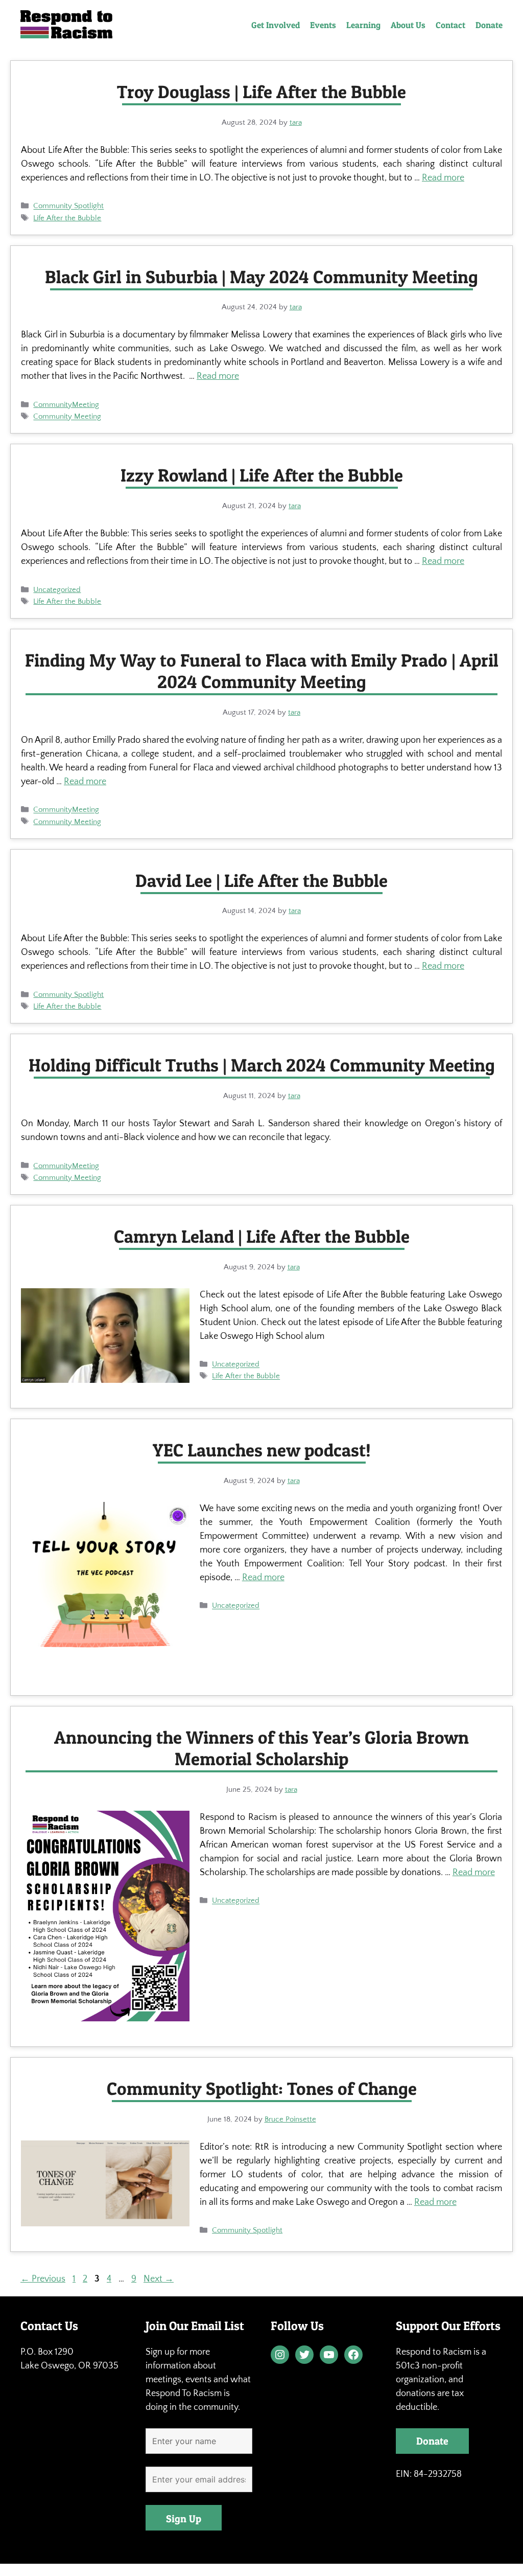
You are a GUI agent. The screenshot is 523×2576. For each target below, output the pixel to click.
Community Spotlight (68, 206)
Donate (489, 25)
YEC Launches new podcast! (262, 1450)
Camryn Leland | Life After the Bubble (262, 1236)
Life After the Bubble (67, 218)
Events (323, 25)
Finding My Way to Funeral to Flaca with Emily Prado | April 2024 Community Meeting (262, 671)
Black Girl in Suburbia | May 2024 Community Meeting (261, 277)
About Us (408, 25)
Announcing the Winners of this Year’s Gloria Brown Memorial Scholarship (261, 1748)
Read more (443, 178)
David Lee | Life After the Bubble (261, 881)
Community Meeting (67, 417)
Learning (363, 25)
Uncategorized (57, 590)
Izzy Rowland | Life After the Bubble (262, 475)
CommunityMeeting (66, 405)
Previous (43, 2279)
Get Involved (276, 25)
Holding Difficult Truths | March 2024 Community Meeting (262, 1065)
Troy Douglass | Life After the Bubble (261, 92)
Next (159, 2279)
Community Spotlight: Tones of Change (262, 2089)
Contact (450, 25)
